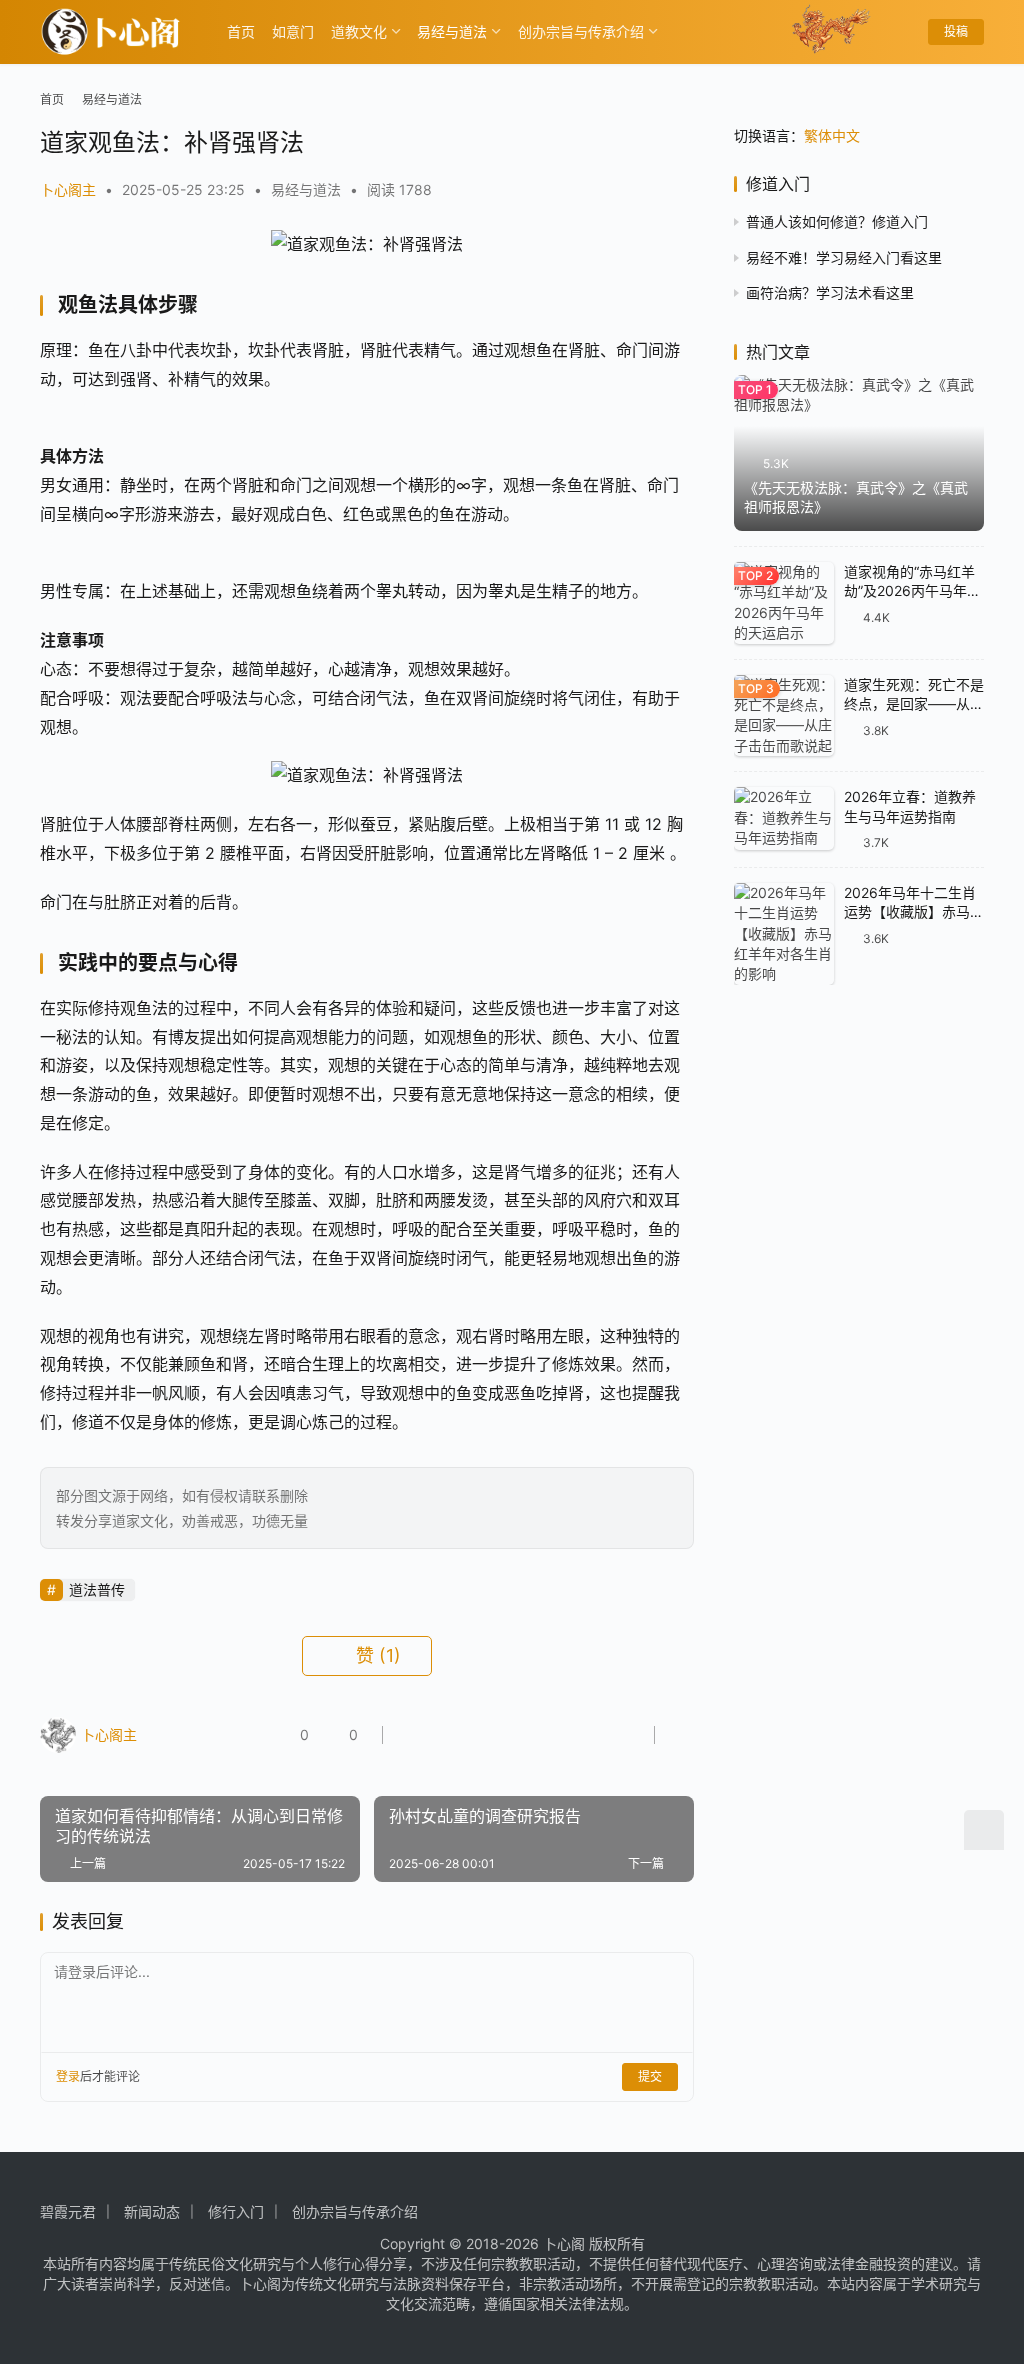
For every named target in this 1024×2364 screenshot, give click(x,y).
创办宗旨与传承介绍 (581, 31)
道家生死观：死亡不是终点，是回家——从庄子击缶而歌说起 (914, 704)
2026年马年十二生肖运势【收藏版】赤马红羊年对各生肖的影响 (914, 912)
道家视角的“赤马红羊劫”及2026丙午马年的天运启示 (912, 591)
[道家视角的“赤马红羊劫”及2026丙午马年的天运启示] (784, 603)
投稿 (956, 31)
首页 (241, 31)
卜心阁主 (68, 189)
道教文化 (359, 31)
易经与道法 (452, 31)
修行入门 (236, 2211)
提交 (650, 2076)
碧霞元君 (68, 2211)
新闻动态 (152, 2211)
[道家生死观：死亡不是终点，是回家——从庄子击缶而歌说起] (784, 716)
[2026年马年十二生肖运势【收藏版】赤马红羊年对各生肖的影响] (784, 934)
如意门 (293, 31)
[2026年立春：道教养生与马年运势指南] (784, 818)
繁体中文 (832, 135)
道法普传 (97, 1589)
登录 (68, 2076)
